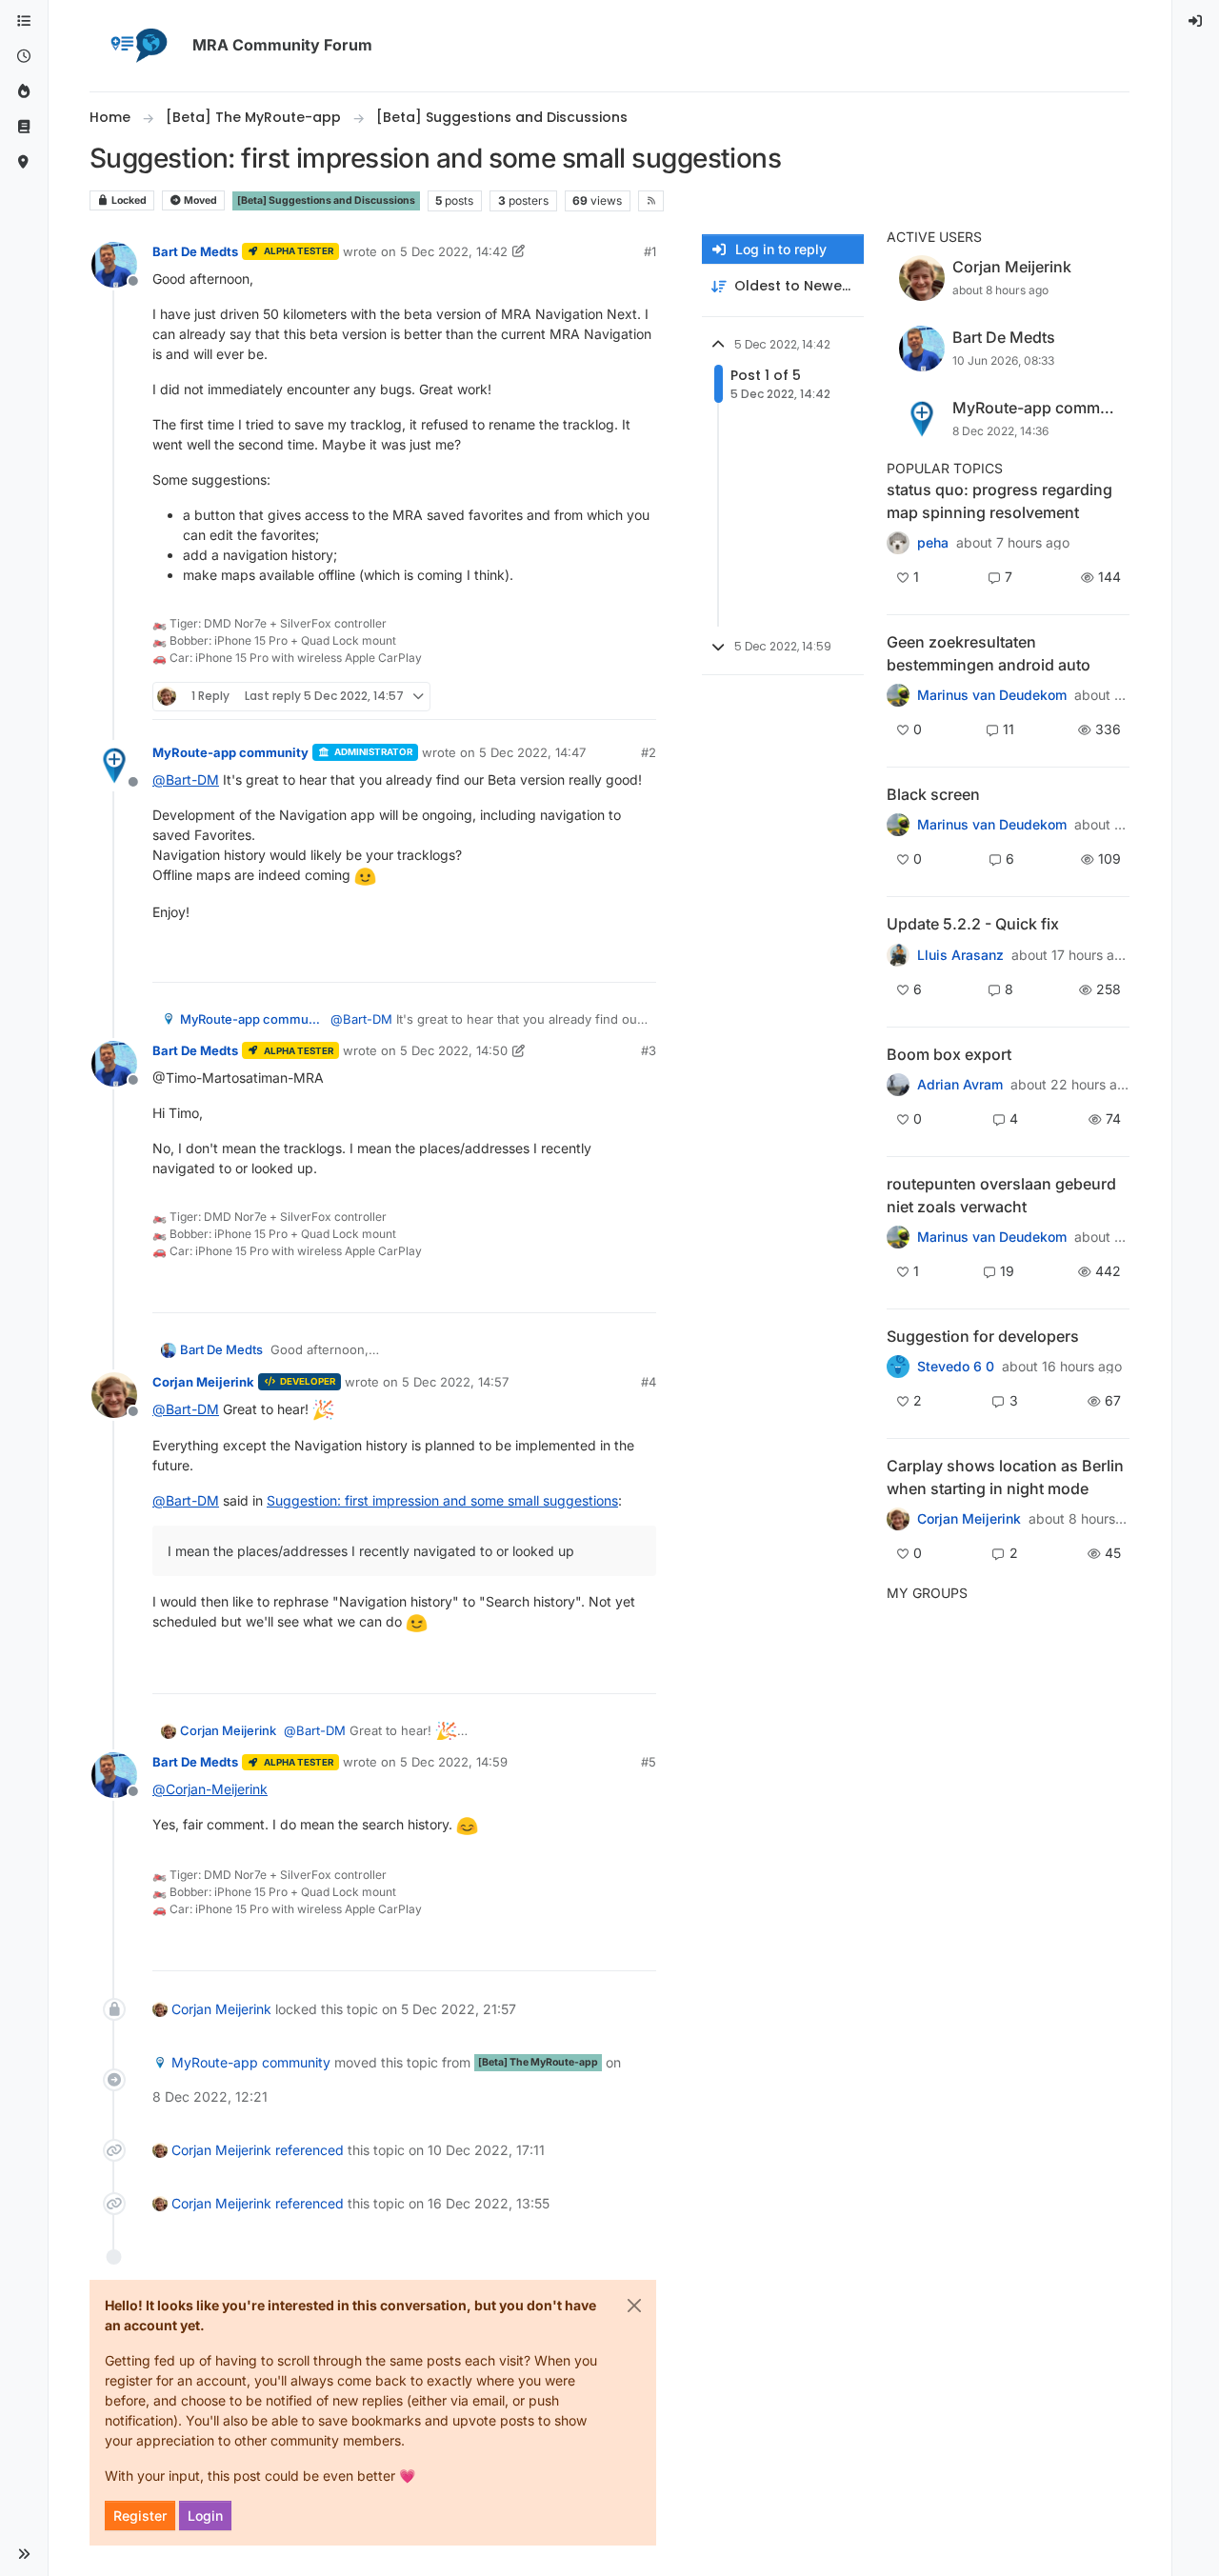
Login (205, 2516)
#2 (649, 752)
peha (933, 543)
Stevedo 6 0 (956, 1367)
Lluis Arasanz (960, 955)
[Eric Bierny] (898, 1085)
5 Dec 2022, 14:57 (455, 1382)
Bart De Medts (195, 251)
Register (140, 2516)
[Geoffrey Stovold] (898, 1367)
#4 (649, 1382)
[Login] (1196, 21)
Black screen (933, 794)
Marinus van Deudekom (992, 695)
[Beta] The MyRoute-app (538, 2062)
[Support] (24, 127)
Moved (200, 200)
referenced (310, 2150)
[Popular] (24, 92)
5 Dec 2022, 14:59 (454, 1762)
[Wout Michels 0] (898, 695)
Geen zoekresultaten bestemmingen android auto (989, 653)
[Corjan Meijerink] (898, 954)
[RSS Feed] (651, 201)
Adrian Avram (960, 1085)
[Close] (634, 2306)
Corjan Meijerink (203, 1382)
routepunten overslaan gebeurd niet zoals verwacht (1001, 1195)
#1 (650, 251)
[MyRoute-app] (24, 162)
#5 (649, 1762)
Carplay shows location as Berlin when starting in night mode (1005, 1477)
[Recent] (24, 57)
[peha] (898, 543)
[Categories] (24, 21)
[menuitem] (1196, 21)
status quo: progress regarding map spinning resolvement (999, 501)
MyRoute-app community (230, 752)
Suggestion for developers (983, 1336)
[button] (24, 2554)
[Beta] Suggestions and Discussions (326, 200)
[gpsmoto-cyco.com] (898, 1519)
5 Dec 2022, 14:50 (454, 1050)
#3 (649, 1050)
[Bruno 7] (898, 1237)
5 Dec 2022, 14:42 (454, 251)
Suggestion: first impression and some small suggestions (442, 1500)
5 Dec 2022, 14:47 (532, 752)
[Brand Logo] (137, 46)
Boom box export (949, 1054)
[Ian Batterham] (898, 825)
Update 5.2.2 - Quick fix (973, 924)
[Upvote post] (572, 697)
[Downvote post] (640, 697)
